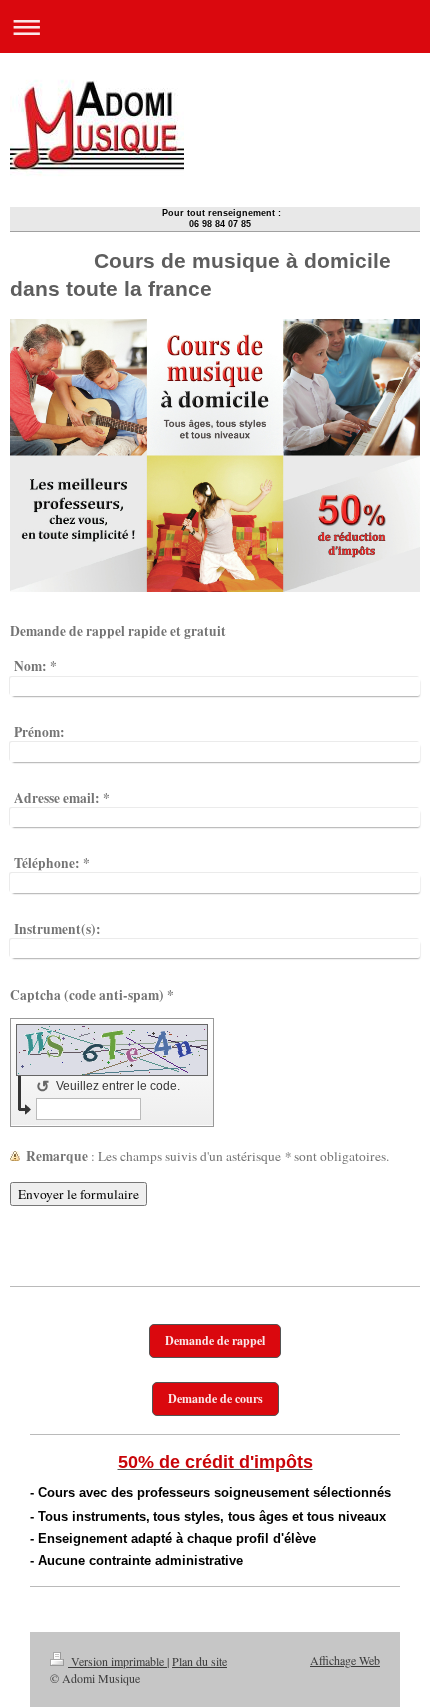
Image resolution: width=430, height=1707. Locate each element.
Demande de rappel (215, 1340)
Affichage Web (345, 1660)
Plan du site (199, 1661)
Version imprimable (117, 1661)
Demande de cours (215, 1398)
